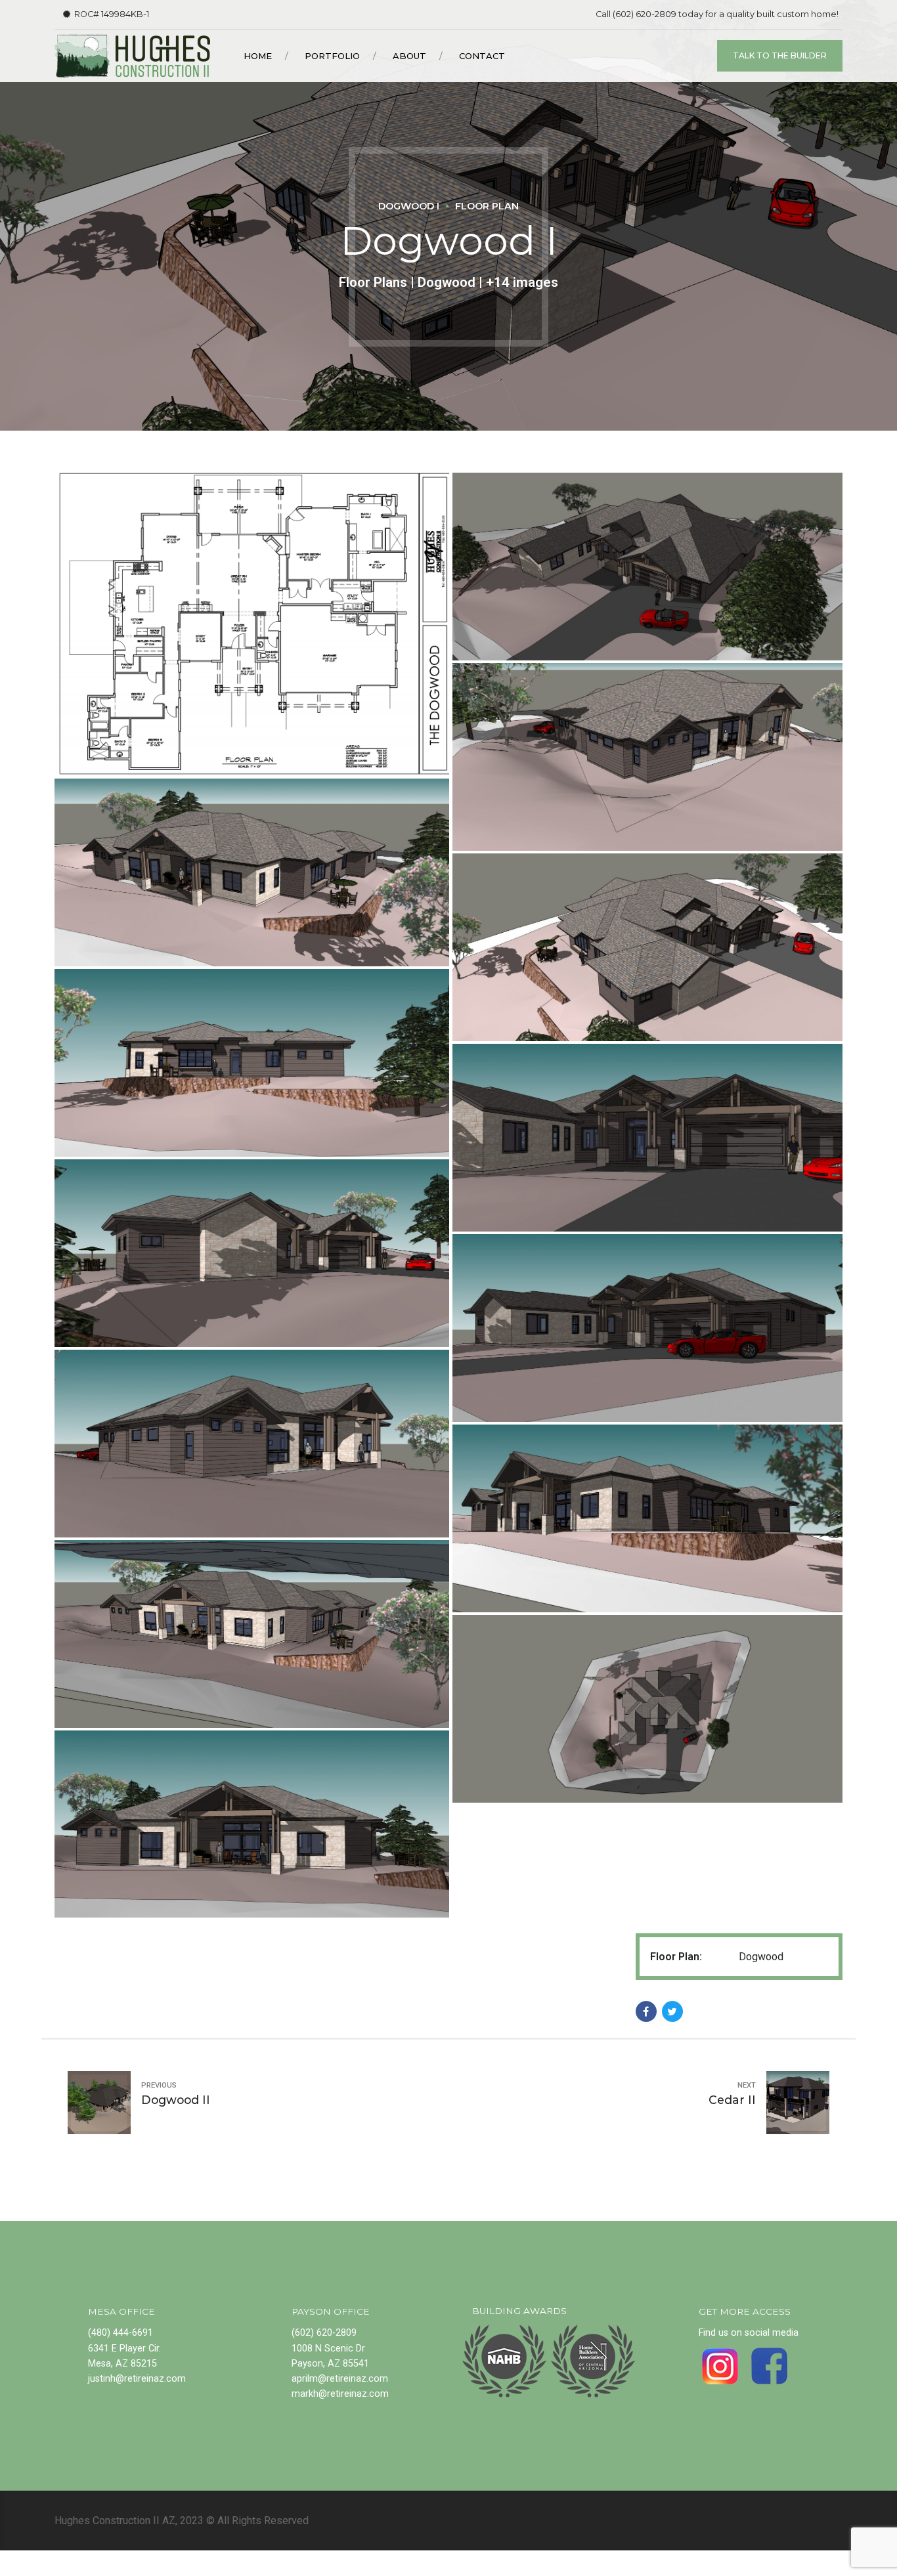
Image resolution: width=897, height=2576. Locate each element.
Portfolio (332, 56)
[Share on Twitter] (672, 2011)
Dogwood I (409, 206)
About (409, 56)
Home (258, 56)
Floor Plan (487, 206)
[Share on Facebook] (646, 2011)
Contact (482, 56)
